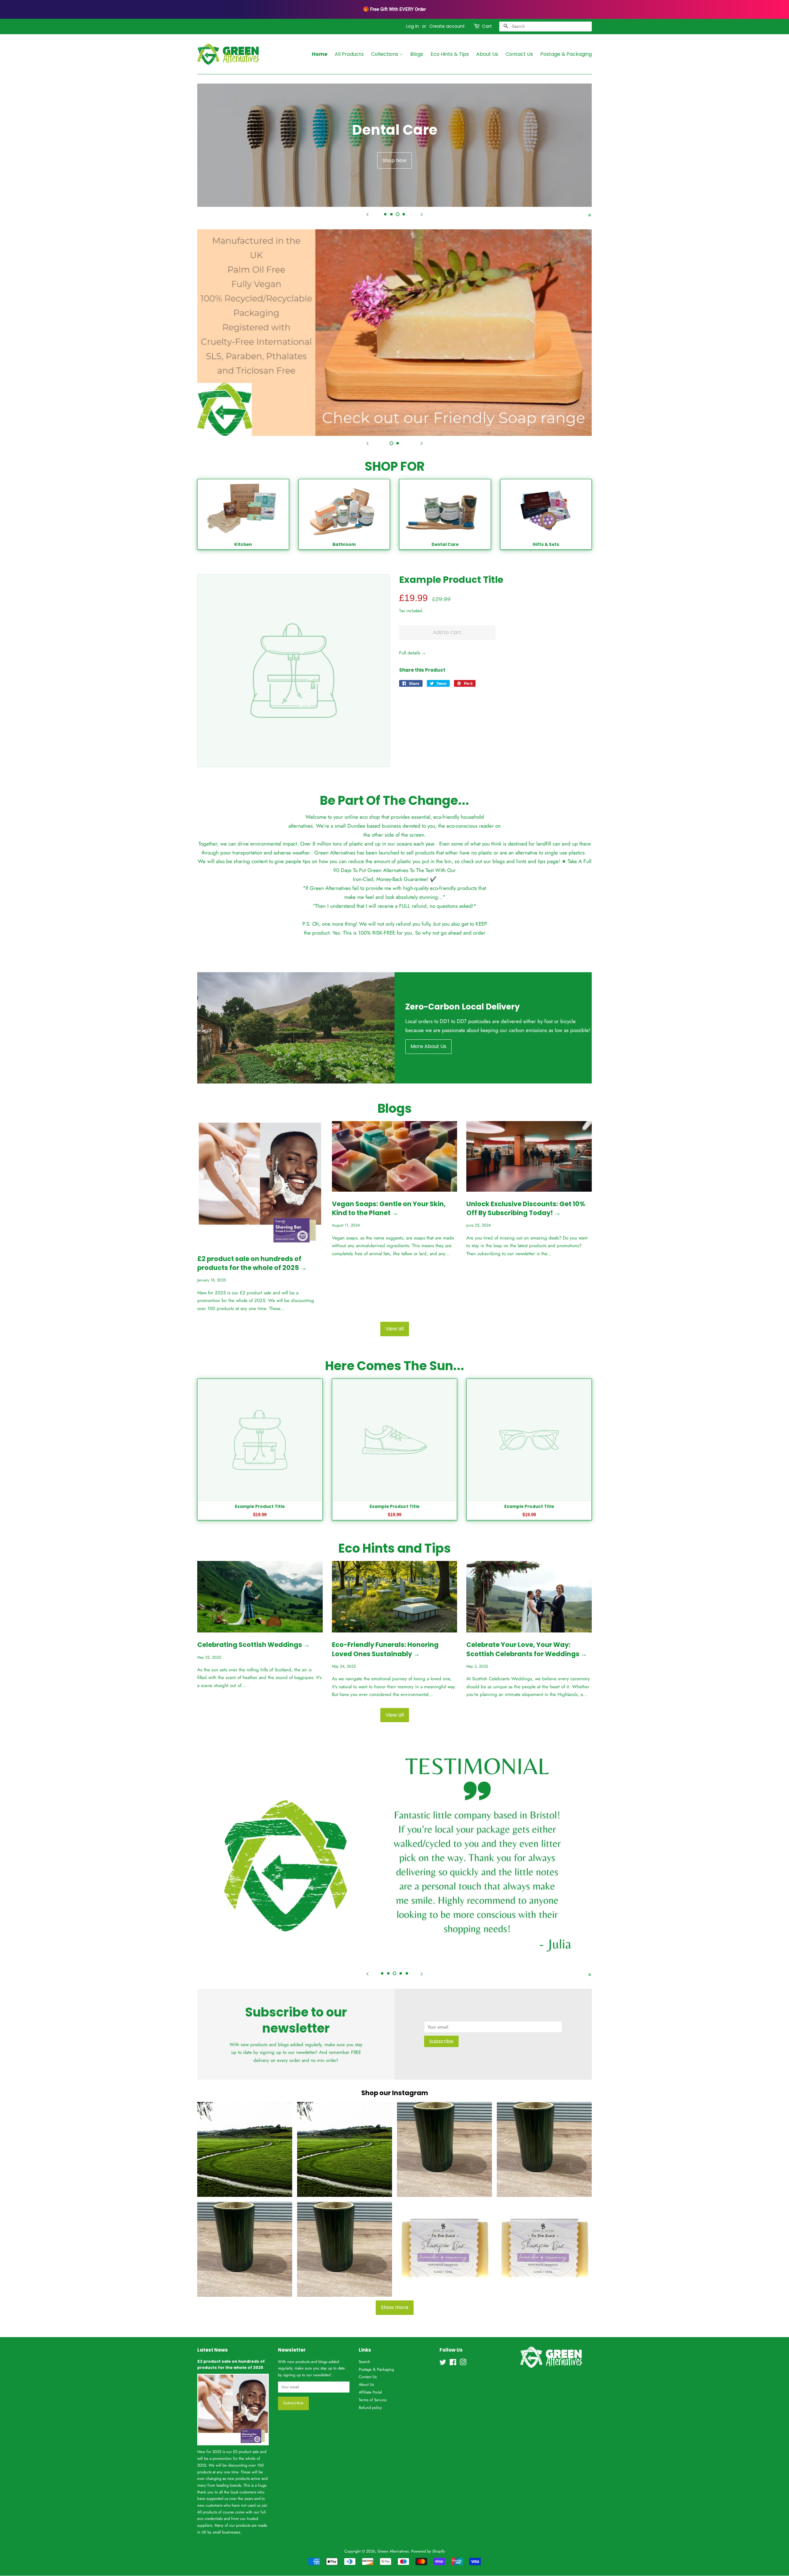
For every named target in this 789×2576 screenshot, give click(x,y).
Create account (447, 26)
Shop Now (394, 160)
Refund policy (370, 2408)
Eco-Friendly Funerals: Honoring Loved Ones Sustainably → (385, 1649)
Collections (385, 54)
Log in (413, 26)
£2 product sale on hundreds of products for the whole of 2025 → (252, 1263)
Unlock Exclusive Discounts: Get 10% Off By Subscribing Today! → (526, 1208)
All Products (349, 54)
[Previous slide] (367, 215)
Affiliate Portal (370, 2392)
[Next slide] (422, 215)
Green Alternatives (393, 2551)
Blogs (417, 54)
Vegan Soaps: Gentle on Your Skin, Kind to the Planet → (389, 1208)
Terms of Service (373, 2400)
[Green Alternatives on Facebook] (453, 2363)
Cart (487, 26)
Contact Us (519, 54)
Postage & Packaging (566, 54)
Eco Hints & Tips (450, 54)
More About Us (428, 1046)
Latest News (213, 2350)
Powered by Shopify (428, 2551)
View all (395, 1329)
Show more (395, 2307)
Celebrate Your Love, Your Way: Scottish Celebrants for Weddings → (527, 1649)
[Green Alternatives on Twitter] (443, 2363)
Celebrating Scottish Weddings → (253, 1645)
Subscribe (441, 2041)
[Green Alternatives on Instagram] (463, 2363)
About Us (487, 54)
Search (364, 2362)
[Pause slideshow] (590, 215)
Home (320, 54)
